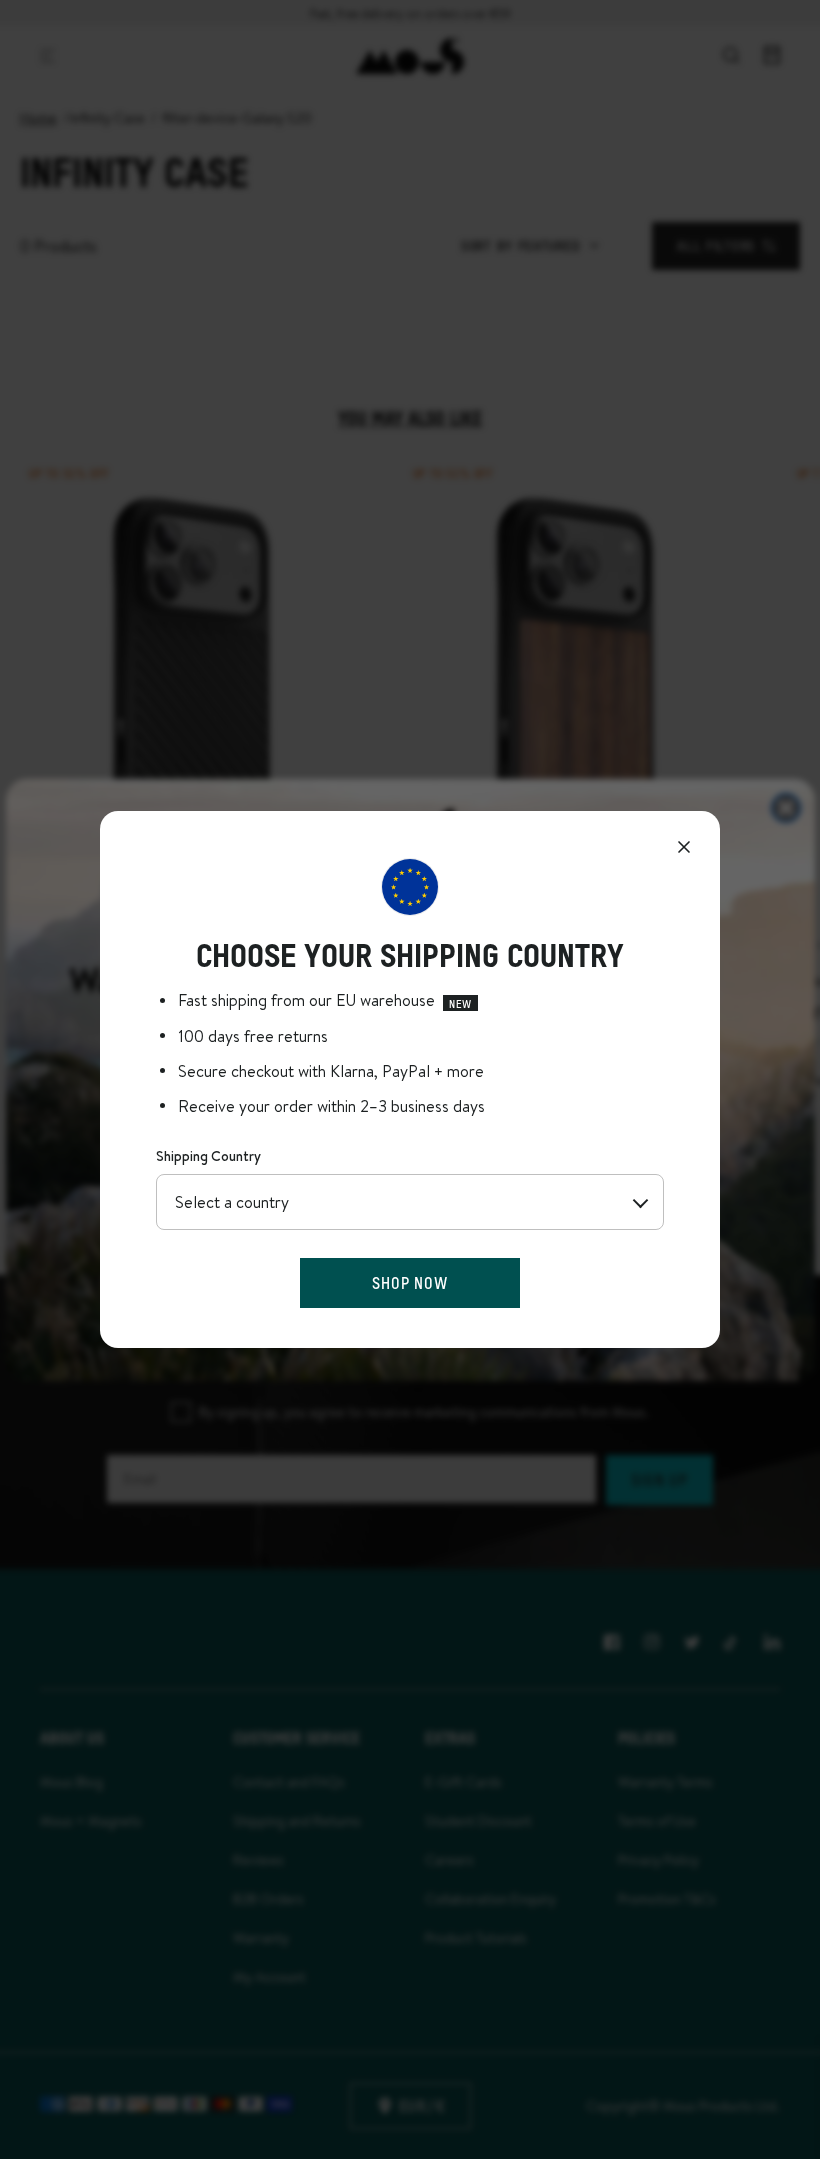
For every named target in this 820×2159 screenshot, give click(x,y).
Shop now (409, 1282)
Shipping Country (208, 1156)
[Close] (684, 847)
